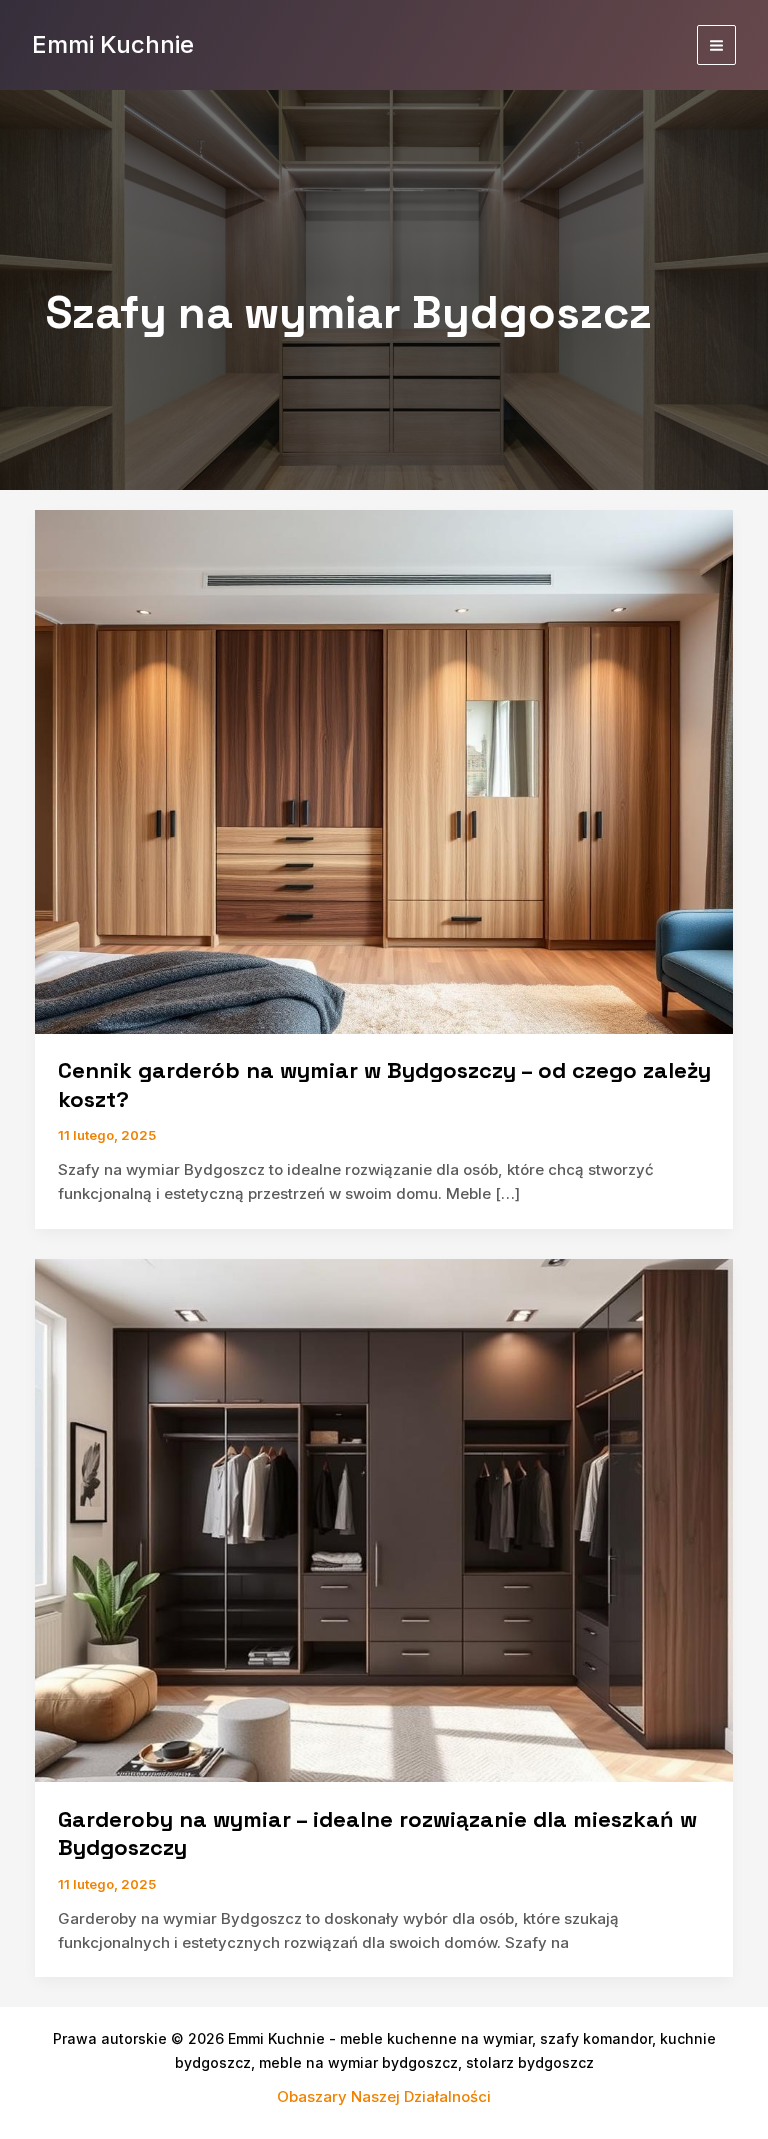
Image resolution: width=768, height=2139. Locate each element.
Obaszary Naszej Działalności (384, 2096)
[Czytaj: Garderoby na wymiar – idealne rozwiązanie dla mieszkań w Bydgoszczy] (384, 1519)
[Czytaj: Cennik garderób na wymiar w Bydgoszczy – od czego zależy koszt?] (384, 770)
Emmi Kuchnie (113, 44)
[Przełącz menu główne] (717, 45)
